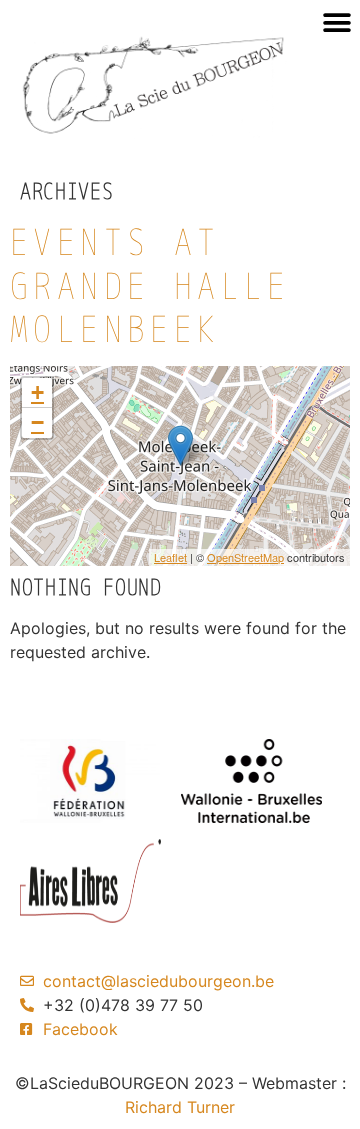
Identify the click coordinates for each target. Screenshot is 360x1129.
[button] (336, 22)
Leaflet (170, 557)
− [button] (37, 422)
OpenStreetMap (245, 557)
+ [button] (37, 392)
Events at (150, 284)
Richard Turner (180, 1107)
